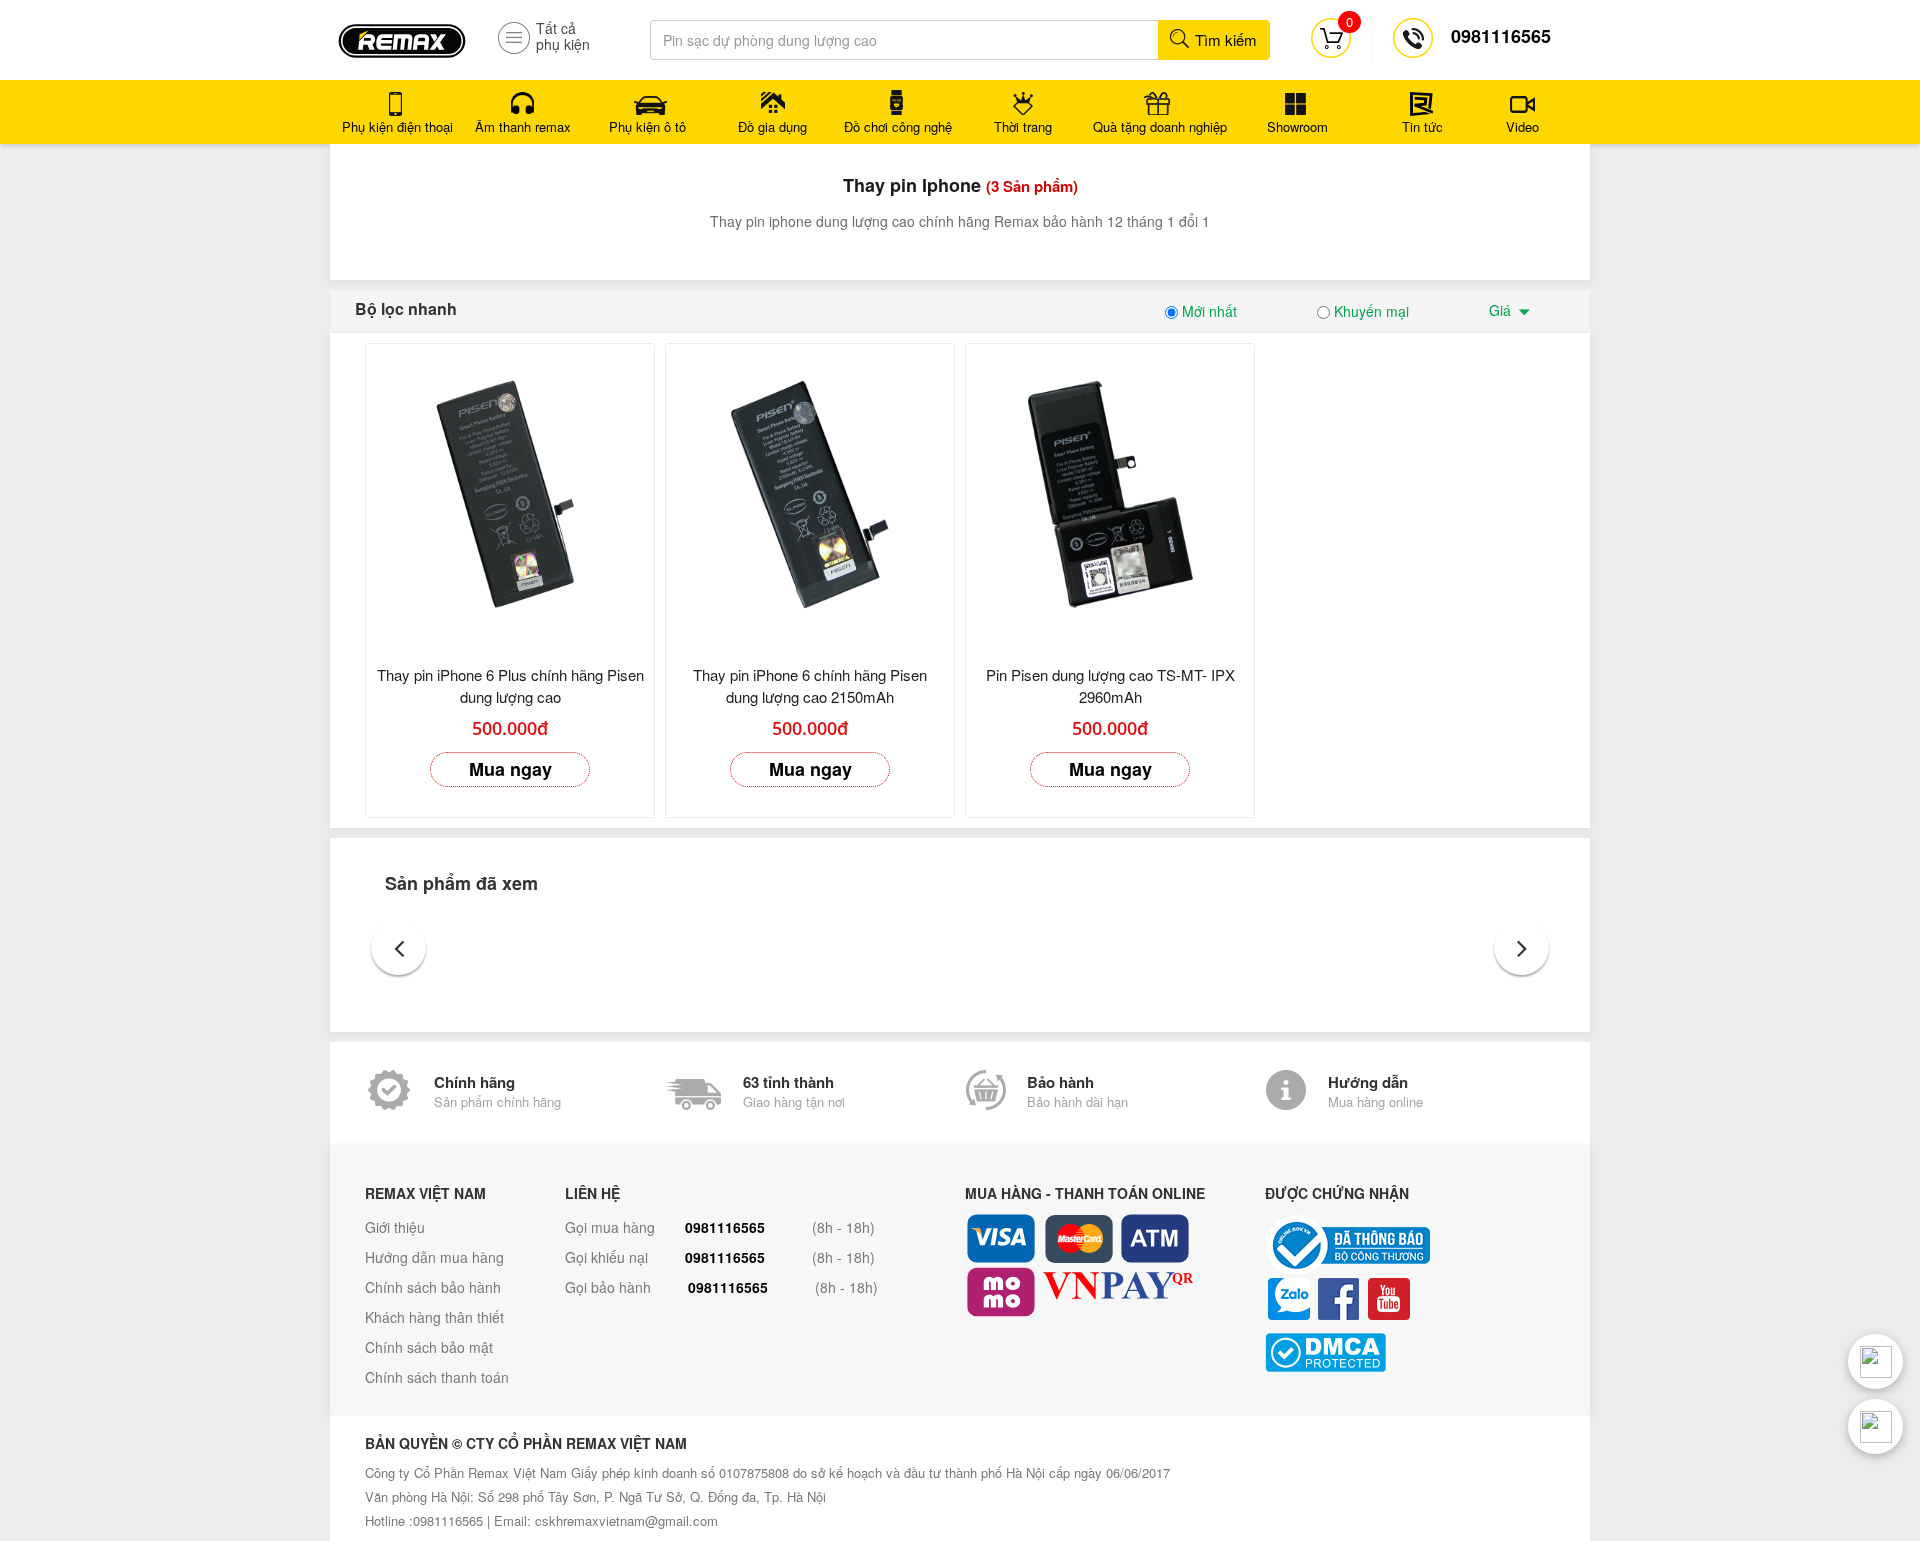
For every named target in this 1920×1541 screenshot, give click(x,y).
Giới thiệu (395, 1227)
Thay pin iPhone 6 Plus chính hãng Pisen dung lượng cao (510, 685)
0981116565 (725, 1227)
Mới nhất (1207, 311)
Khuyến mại (1369, 311)
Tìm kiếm (1224, 39)
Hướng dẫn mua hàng (434, 1257)
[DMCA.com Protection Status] (1410, 1352)
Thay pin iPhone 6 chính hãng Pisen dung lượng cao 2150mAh (810, 685)
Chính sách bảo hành (433, 1287)
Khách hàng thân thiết (434, 1317)
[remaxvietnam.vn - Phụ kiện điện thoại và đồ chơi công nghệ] (402, 34)
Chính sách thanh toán (437, 1377)
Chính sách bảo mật (429, 1347)
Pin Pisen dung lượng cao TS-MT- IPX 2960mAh (1110, 685)
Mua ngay (510, 769)
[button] (398, 947)
